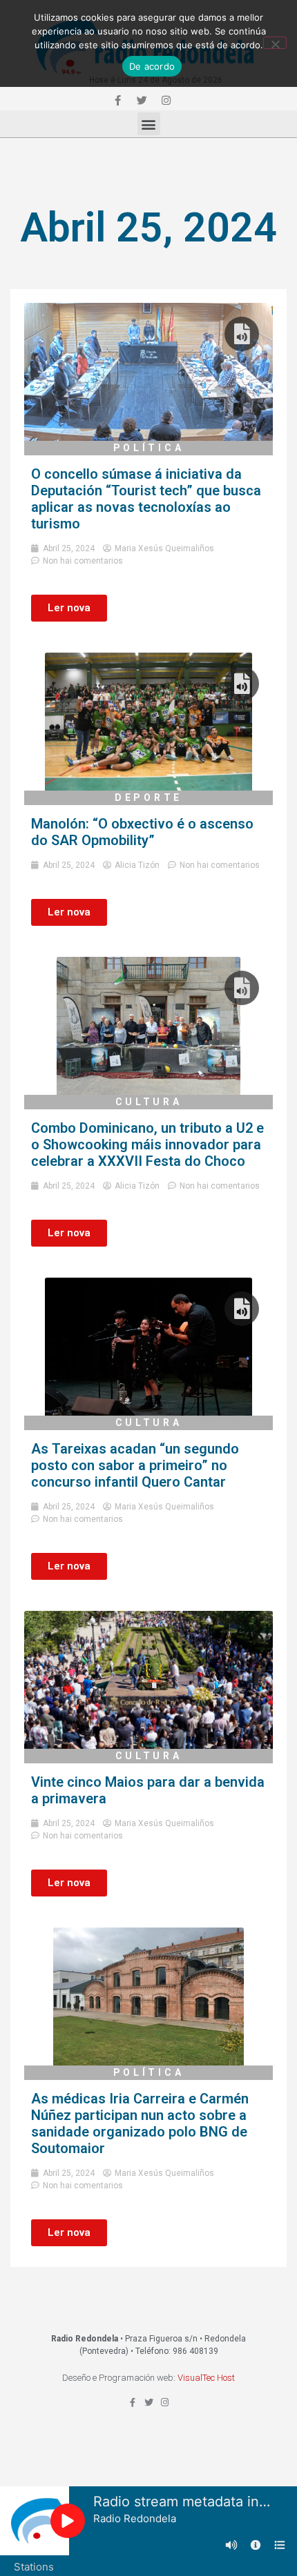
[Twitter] (142, 100)
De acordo (152, 66)
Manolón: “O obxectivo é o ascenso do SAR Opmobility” (142, 832)
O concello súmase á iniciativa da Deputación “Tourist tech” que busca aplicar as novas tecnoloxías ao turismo (146, 499)
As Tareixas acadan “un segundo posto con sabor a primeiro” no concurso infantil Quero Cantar (135, 1465)
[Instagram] (166, 100)
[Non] (275, 43)
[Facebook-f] (117, 100)
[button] (149, 124)
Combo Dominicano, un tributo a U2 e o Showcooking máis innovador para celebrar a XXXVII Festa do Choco (147, 1145)
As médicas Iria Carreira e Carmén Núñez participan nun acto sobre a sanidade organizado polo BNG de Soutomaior (140, 2123)
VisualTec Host (206, 2378)
